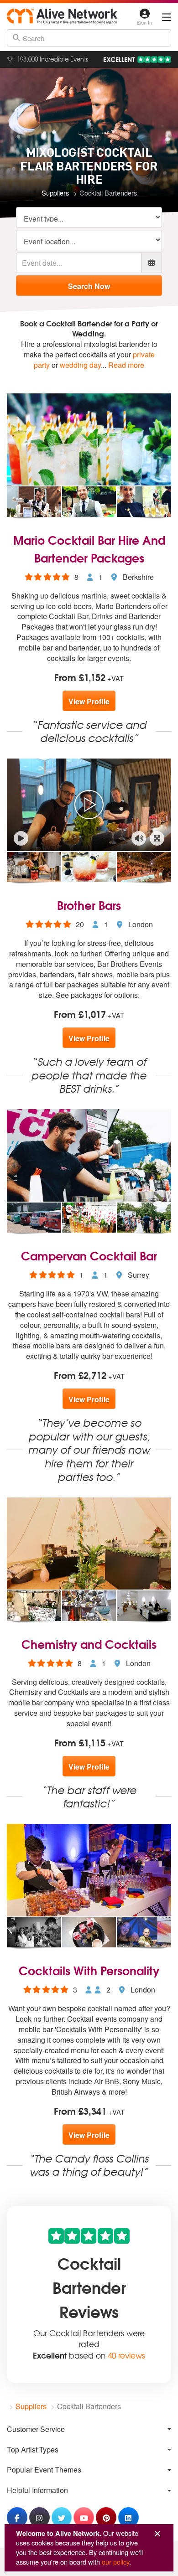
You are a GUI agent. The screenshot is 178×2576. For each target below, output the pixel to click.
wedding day (80, 365)
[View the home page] (62, 16)
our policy (115, 2562)
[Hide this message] (157, 2534)
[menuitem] (89, 2429)
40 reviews (126, 2355)
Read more (126, 365)
